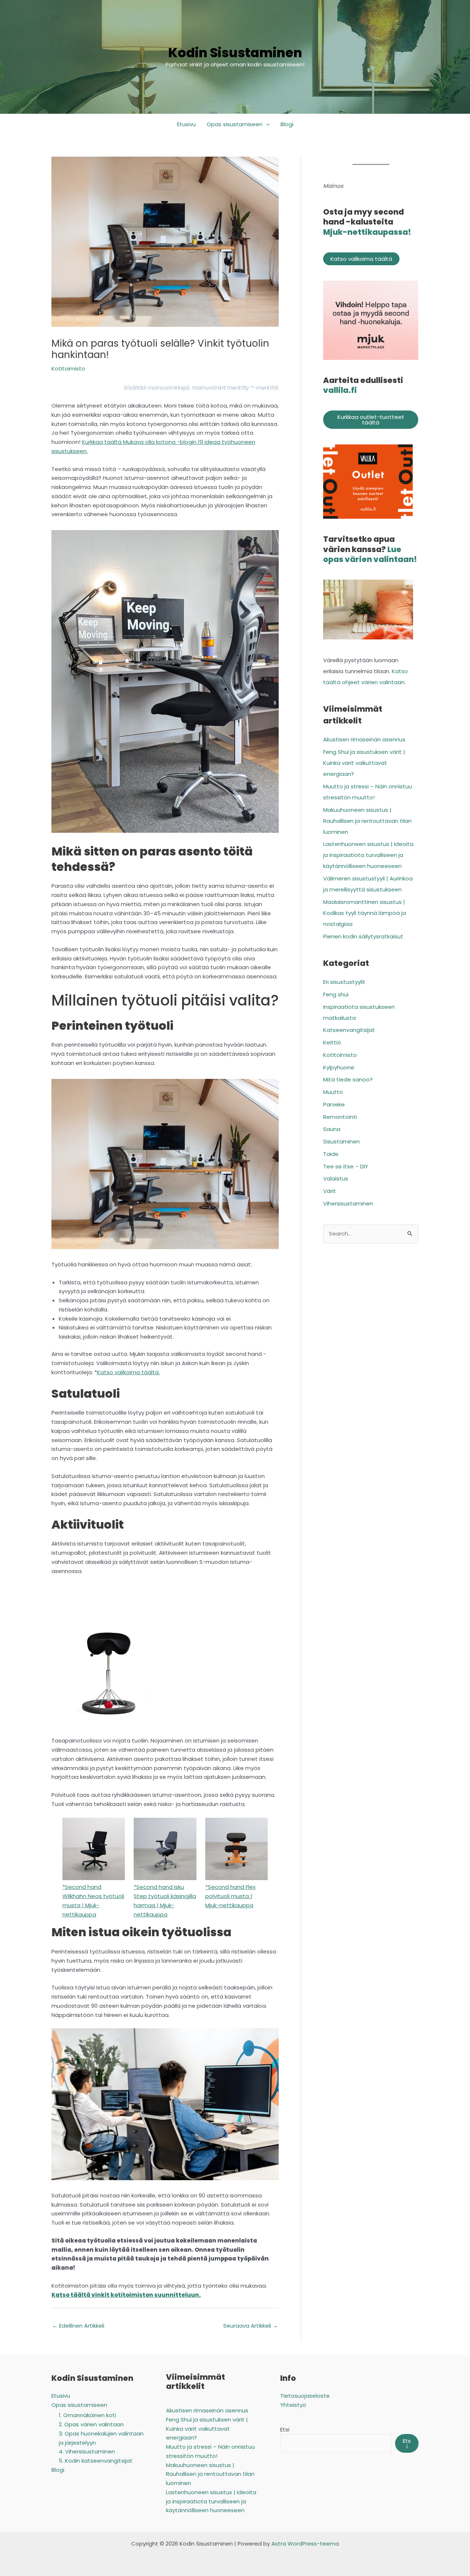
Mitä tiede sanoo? (348, 1079)
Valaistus (336, 1178)
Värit (330, 1191)
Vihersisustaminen (348, 1203)
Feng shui (336, 994)
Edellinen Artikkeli (78, 2326)
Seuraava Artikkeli (251, 2326)
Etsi (285, 2429)
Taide (331, 1154)
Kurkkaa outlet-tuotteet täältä (371, 420)
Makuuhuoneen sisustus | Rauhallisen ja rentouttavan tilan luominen (367, 821)
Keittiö (332, 1042)
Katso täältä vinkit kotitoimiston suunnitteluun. (126, 2295)
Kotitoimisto (68, 368)
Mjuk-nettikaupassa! (367, 232)
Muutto (333, 1092)
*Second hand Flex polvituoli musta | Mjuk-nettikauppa (230, 1896)
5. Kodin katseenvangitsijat (96, 2461)
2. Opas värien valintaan (91, 2424)
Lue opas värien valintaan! (370, 554)
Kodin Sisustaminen (235, 53)
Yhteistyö (293, 2405)
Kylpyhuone (339, 1067)
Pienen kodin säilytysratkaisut (363, 936)
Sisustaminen (341, 1141)
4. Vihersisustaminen (87, 2451)
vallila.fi (340, 390)
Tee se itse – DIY (346, 1166)
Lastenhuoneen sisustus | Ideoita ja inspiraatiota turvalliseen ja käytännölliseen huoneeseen (368, 855)
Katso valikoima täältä (361, 259)
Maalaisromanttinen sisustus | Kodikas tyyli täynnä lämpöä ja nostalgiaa (365, 913)
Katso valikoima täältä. (128, 1372)
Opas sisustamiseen (235, 124)
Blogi (287, 124)
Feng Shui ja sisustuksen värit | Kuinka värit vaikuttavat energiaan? (364, 763)
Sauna (332, 1129)
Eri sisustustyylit (344, 982)
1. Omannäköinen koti (87, 2415)
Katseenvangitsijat (349, 1030)
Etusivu (186, 124)
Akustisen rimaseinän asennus (365, 739)
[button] (266, 124)
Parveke (334, 1104)
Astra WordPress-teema (305, 2544)
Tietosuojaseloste (305, 2396)
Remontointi (340, 1117)
